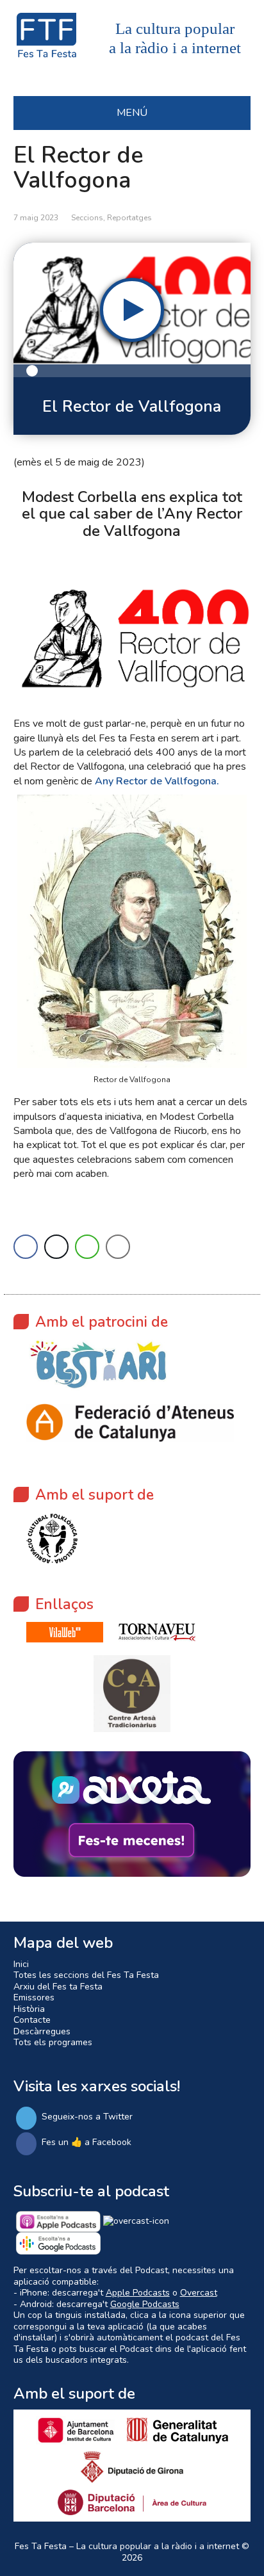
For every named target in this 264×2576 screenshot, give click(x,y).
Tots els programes (53, 2042)
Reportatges (129, 218)
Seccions (87, 218)
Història (29, 2009)
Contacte (32, 2020)
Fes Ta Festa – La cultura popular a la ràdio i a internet (127, 2546)
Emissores (34, 1997)
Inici (21, 1964)
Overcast (199, 2293)
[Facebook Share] (26, 1247)
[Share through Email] (118, 1247)
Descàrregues (42, 2031)
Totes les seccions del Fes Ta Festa (86, 1975)
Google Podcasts (145, 2304)
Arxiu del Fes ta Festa (58, 1987)
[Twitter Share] (56, 1247)
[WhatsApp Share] (87, 1247)
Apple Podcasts (138, 2293)
